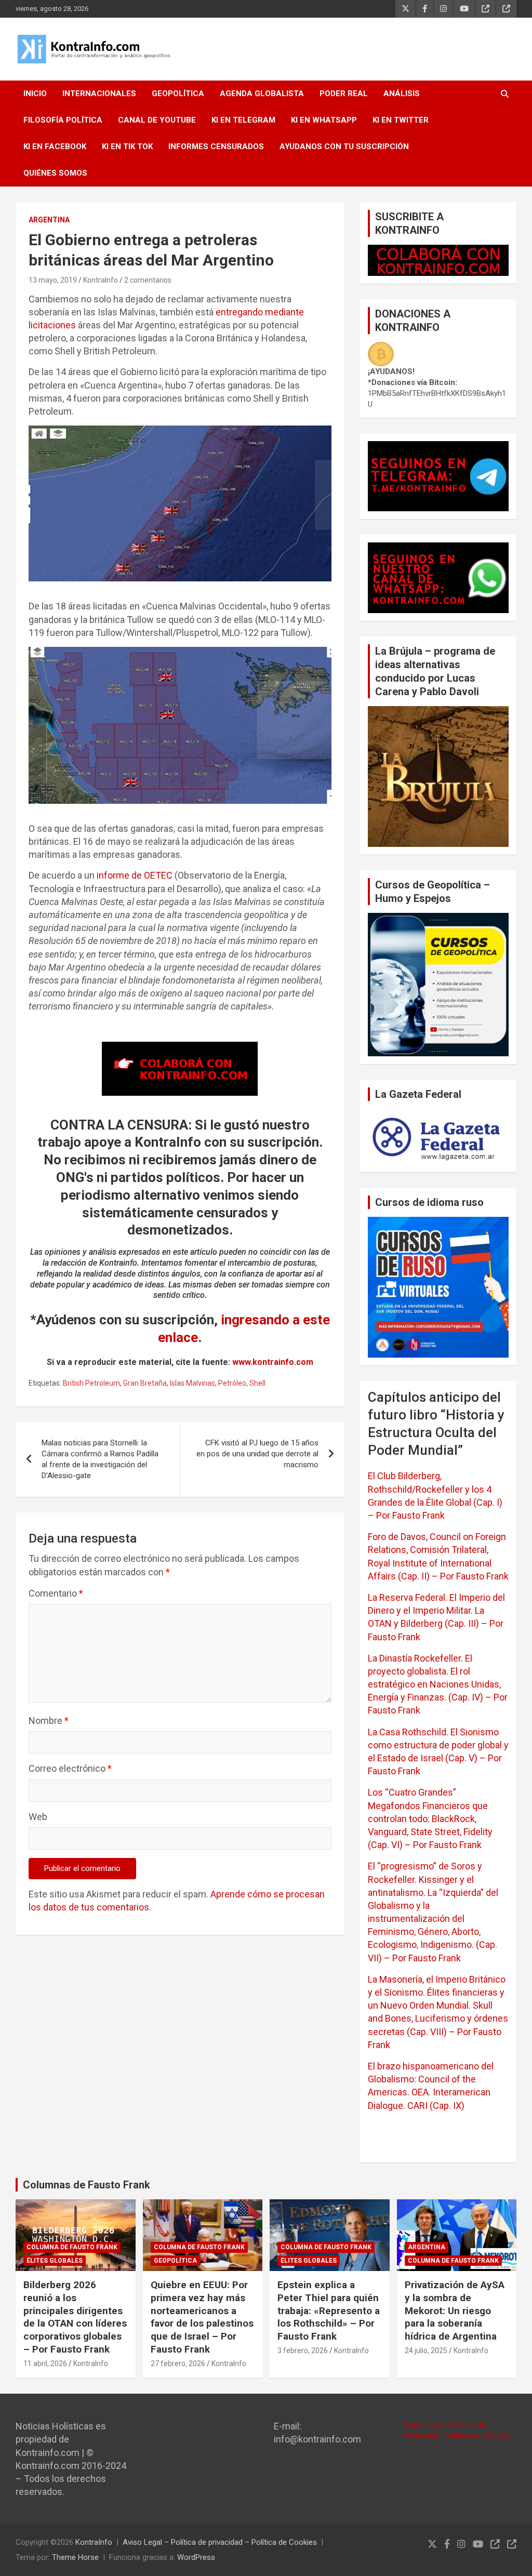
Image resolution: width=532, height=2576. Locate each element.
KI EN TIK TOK (127, 147)
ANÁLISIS (402, 94)
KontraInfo (101, 280)
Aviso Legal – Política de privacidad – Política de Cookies (220, 2542)
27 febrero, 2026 (178, 2363)
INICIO (35, 94)
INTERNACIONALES (99, 94)
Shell (257, 1383)
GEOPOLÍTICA (178, 94)
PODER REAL (344, 94)
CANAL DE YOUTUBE (157, 120)
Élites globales (55, 2261)
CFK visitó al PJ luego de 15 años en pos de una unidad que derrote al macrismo (257, 1454)
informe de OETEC (135, 875)
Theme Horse (75, 2557)
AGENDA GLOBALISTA (262, 94)
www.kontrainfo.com (273, 1362)
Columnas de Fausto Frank (87, 2185)
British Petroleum (91, 1383)
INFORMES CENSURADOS (216, 147)
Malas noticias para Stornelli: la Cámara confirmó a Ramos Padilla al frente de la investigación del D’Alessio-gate (100, 1459)
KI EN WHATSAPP (324, 120)
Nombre (49, 1721)
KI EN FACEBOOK (55, 147)
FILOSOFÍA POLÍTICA (63, 120)
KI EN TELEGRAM (243, 120)
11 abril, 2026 (45, 2363)
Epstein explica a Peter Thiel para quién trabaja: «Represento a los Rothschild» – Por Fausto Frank (329, 2311)
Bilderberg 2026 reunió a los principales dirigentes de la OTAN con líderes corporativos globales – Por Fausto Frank (75, 2317)
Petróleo (232, 1383)
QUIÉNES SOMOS (55, 173)
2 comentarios (148, 280)
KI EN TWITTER (401, 120)
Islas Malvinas (192, 1383)
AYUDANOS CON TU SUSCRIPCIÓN (344, 147)
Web (38, 1817)
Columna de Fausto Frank (72, 2247)
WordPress (196, 2557)
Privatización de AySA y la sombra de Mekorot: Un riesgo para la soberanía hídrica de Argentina (455, 2311)
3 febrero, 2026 (303, 2351)
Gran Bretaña (145, 1383)
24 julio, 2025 (426, 2351)
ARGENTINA (49, 220)
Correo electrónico (70, 1768)
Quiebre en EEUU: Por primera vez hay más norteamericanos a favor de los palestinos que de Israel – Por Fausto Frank (202, 2317)
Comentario (56, 1593)
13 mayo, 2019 (53, 280)
